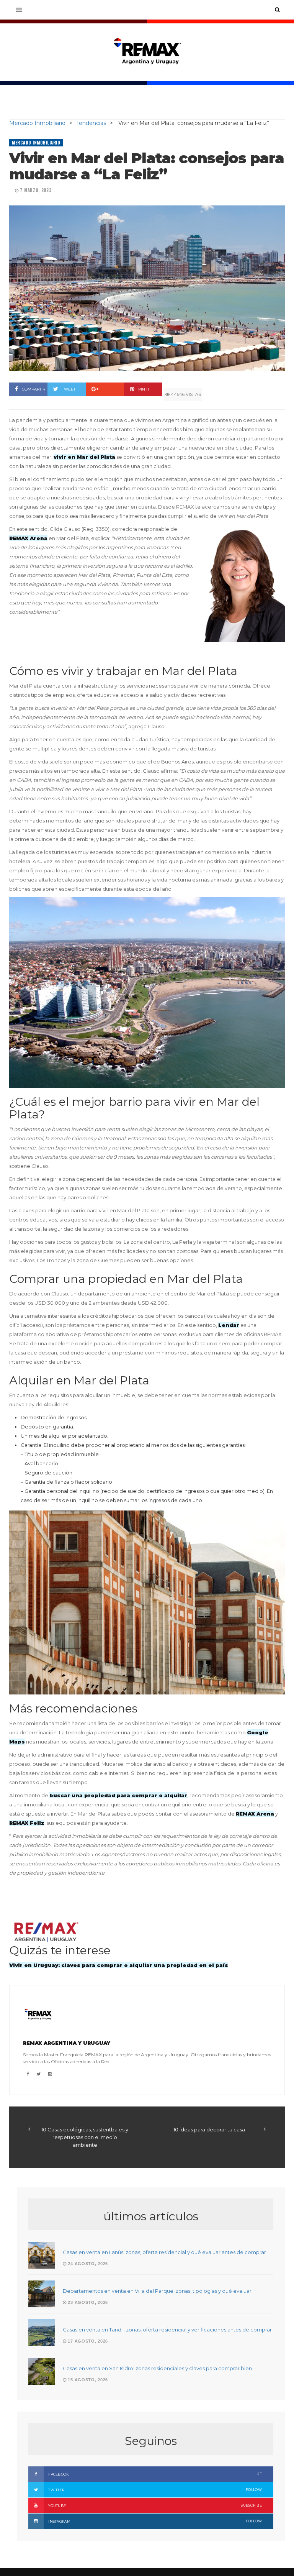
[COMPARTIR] (105, 389)
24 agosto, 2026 (87, 2264)
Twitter (155, 2490)
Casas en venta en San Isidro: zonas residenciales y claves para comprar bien (157, 2368)
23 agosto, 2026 (87, 2302)
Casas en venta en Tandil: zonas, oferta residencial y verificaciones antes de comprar (167, 2330)
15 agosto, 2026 (87, 2380)
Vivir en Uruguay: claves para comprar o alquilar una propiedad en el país (119, 1965)
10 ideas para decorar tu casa (209, 2129)
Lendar (229, 1325)
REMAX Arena (28, 538)
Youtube (155, 2505)
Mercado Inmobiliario (36, 143)
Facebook (155, 2474)
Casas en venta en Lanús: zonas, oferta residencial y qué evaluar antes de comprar (164, 2252)
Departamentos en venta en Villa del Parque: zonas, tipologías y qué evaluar (157, 2291)
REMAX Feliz (27, 1823)
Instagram (155, 2521)
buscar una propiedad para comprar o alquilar (118, 1795)
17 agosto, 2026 (87, 2341)
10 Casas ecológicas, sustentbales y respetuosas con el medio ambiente (85, 2137)
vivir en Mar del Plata (84, 457)
